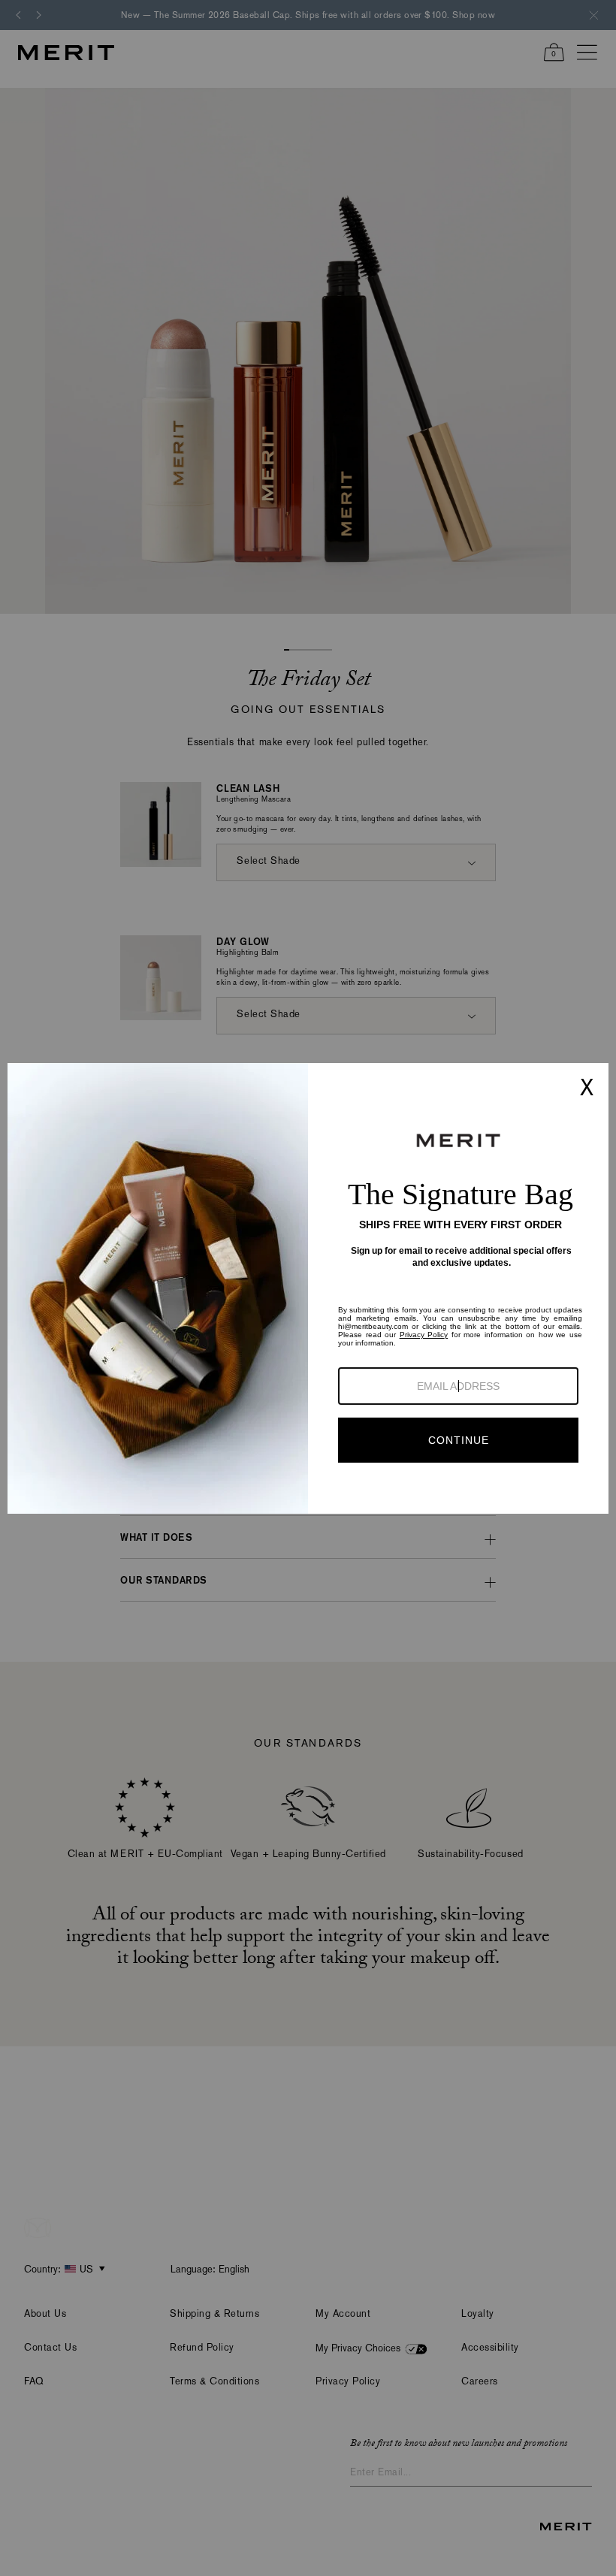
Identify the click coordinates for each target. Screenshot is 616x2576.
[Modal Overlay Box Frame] (308, 1288)
